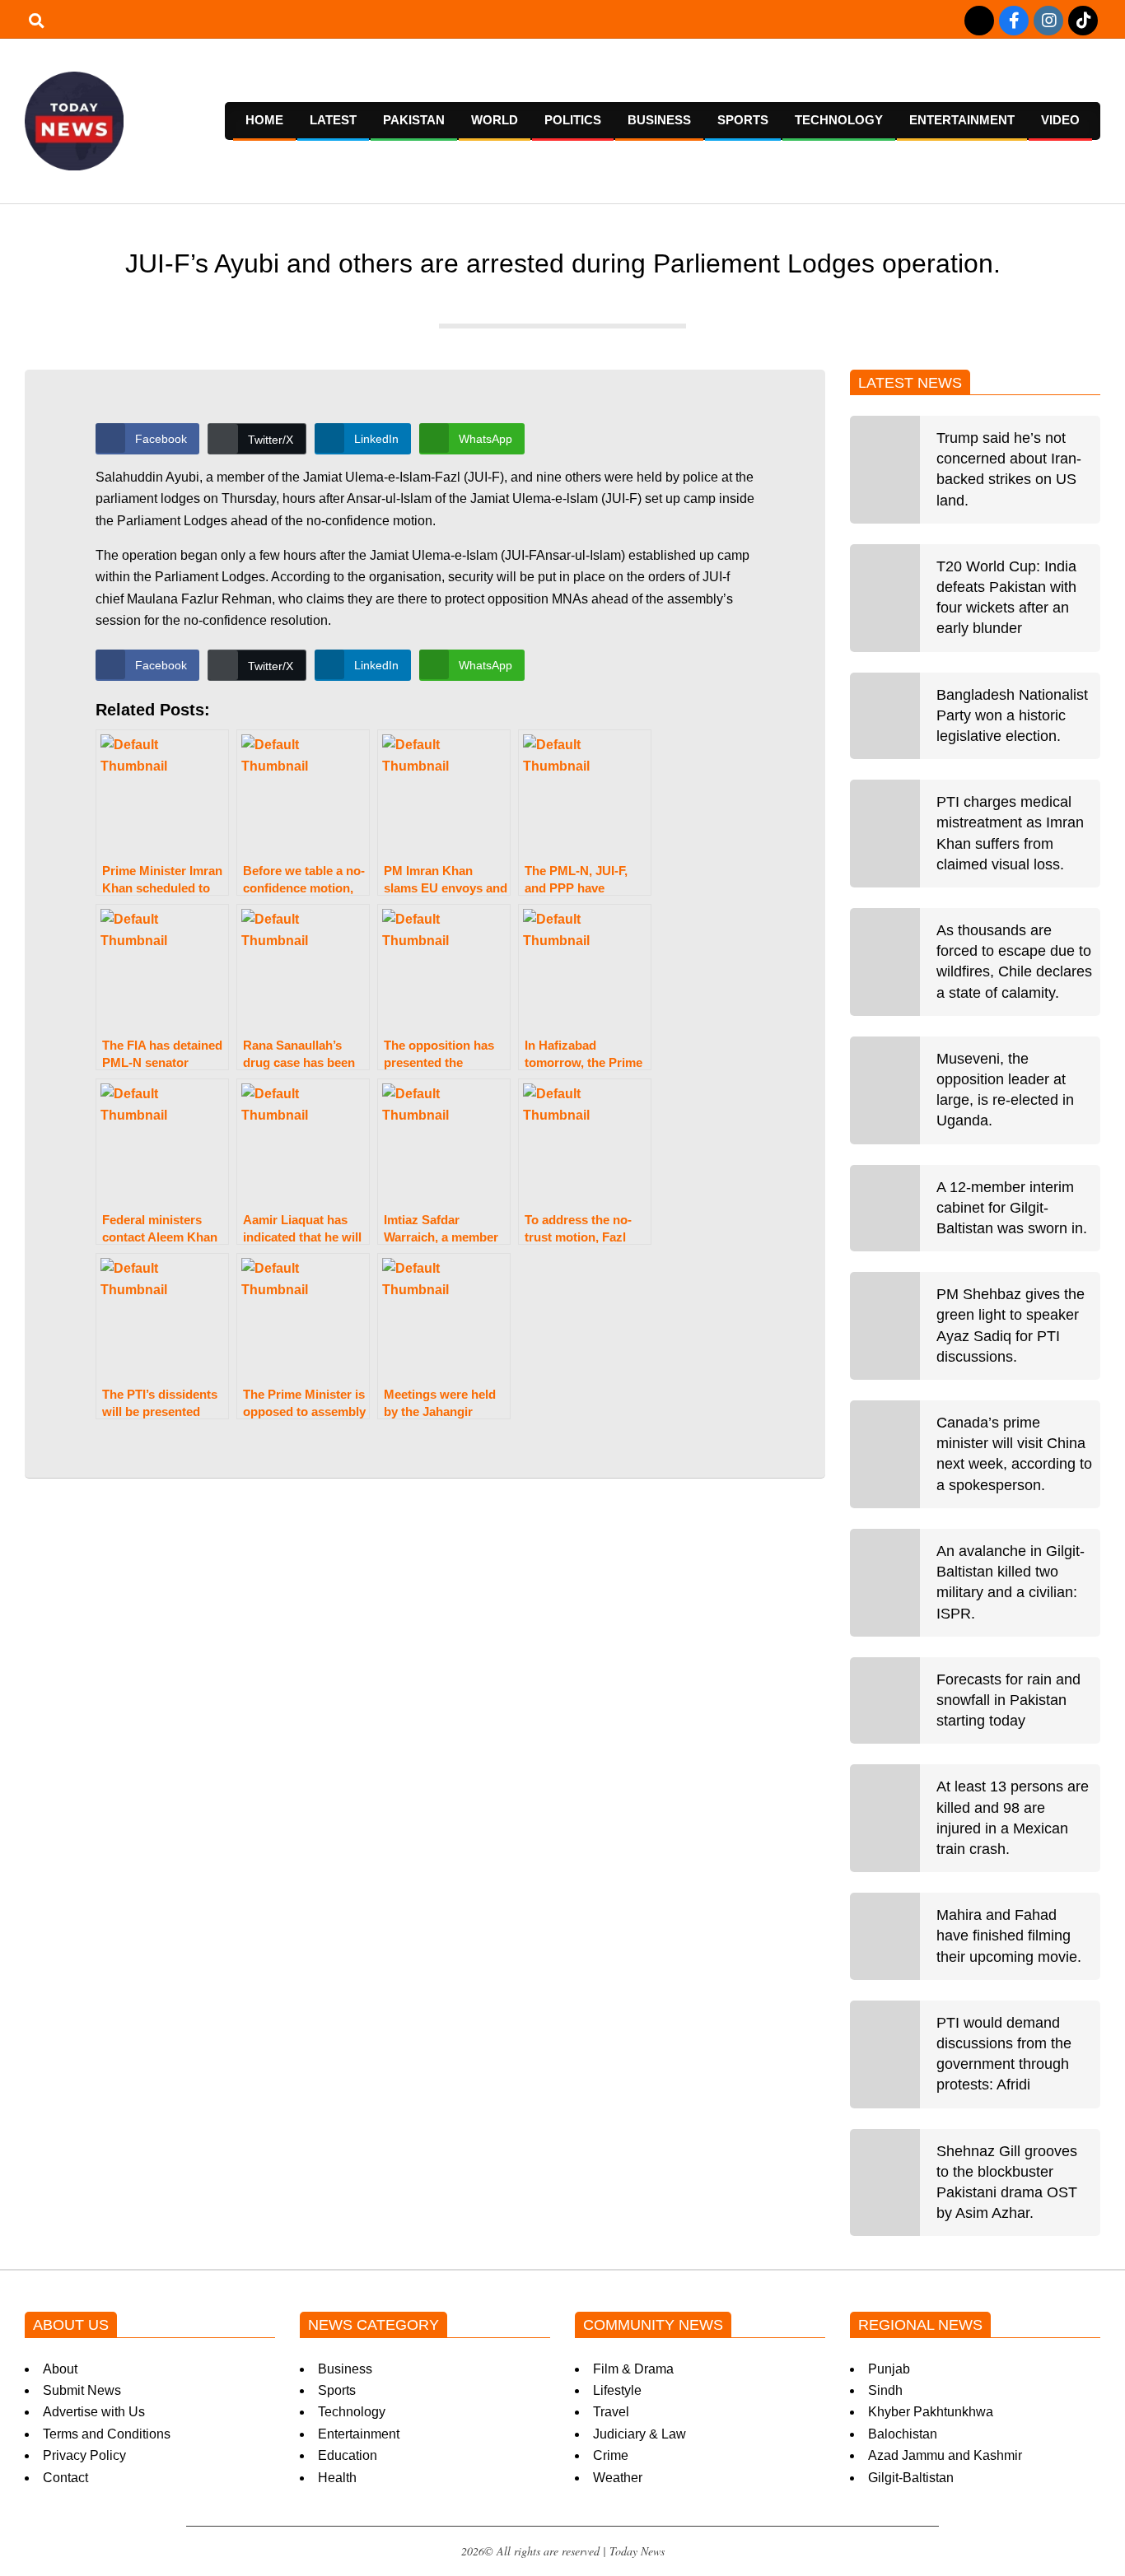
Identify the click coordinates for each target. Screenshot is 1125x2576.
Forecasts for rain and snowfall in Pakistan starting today (1008, 1700)
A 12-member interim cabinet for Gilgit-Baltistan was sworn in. (1012, 1208)
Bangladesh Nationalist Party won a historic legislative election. (1012, 715)
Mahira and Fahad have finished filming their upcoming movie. (1009, 1935)
